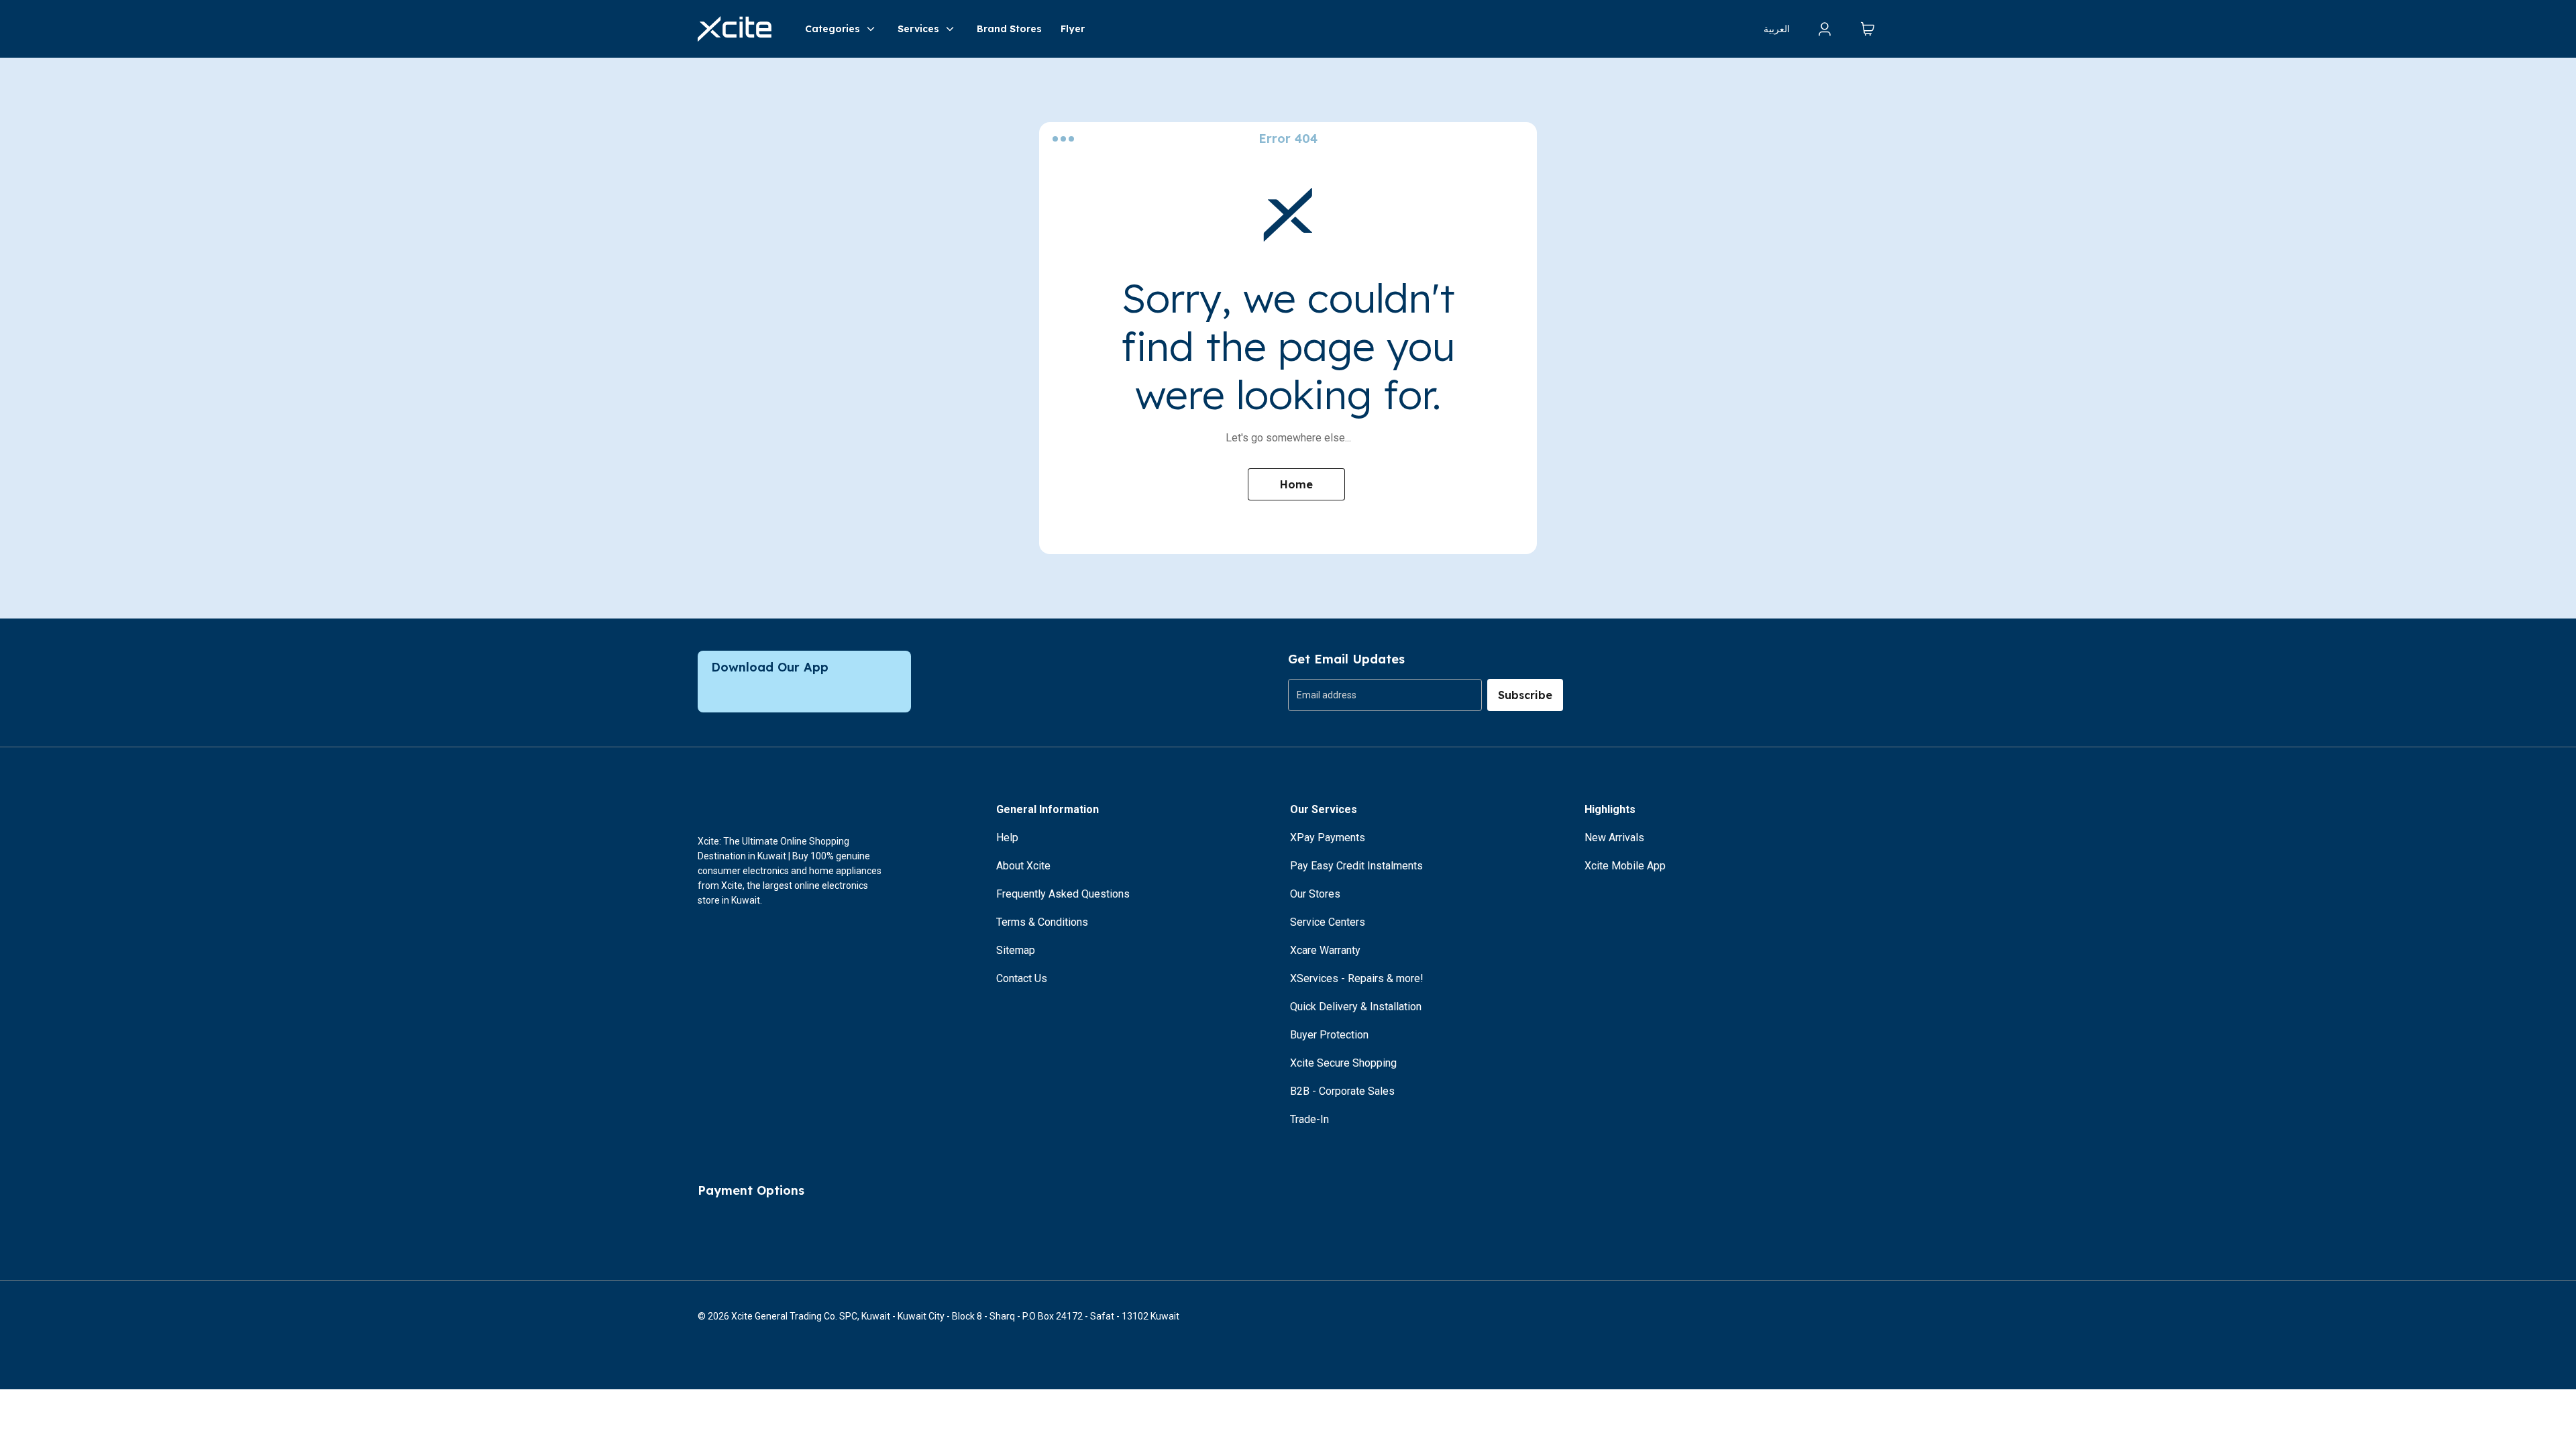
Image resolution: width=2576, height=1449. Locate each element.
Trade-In (1309, 1119)
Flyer (1073, 29)
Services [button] (918, 29)
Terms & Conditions (1042, 922)
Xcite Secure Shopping (1343, 1063)
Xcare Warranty (1325, 950)
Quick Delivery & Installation (1356, 1007)
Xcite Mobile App (1625, 866)
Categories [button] (833, 29)
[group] (1385, 695)
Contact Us (1022, 978)
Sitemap (1016, 950)
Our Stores (1315, 894)
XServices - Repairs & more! (1357, 978)
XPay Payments (1328, 838)
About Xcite (1023, 866)
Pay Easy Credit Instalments (1356, 866)
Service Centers (1328, 922)
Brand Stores (1009, 29)
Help (1007, 838)
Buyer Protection (1329, 1035)
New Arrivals (1614, 838)
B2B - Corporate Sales (1342, 1091)
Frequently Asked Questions (1063, 894)
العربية (1777, 29)
